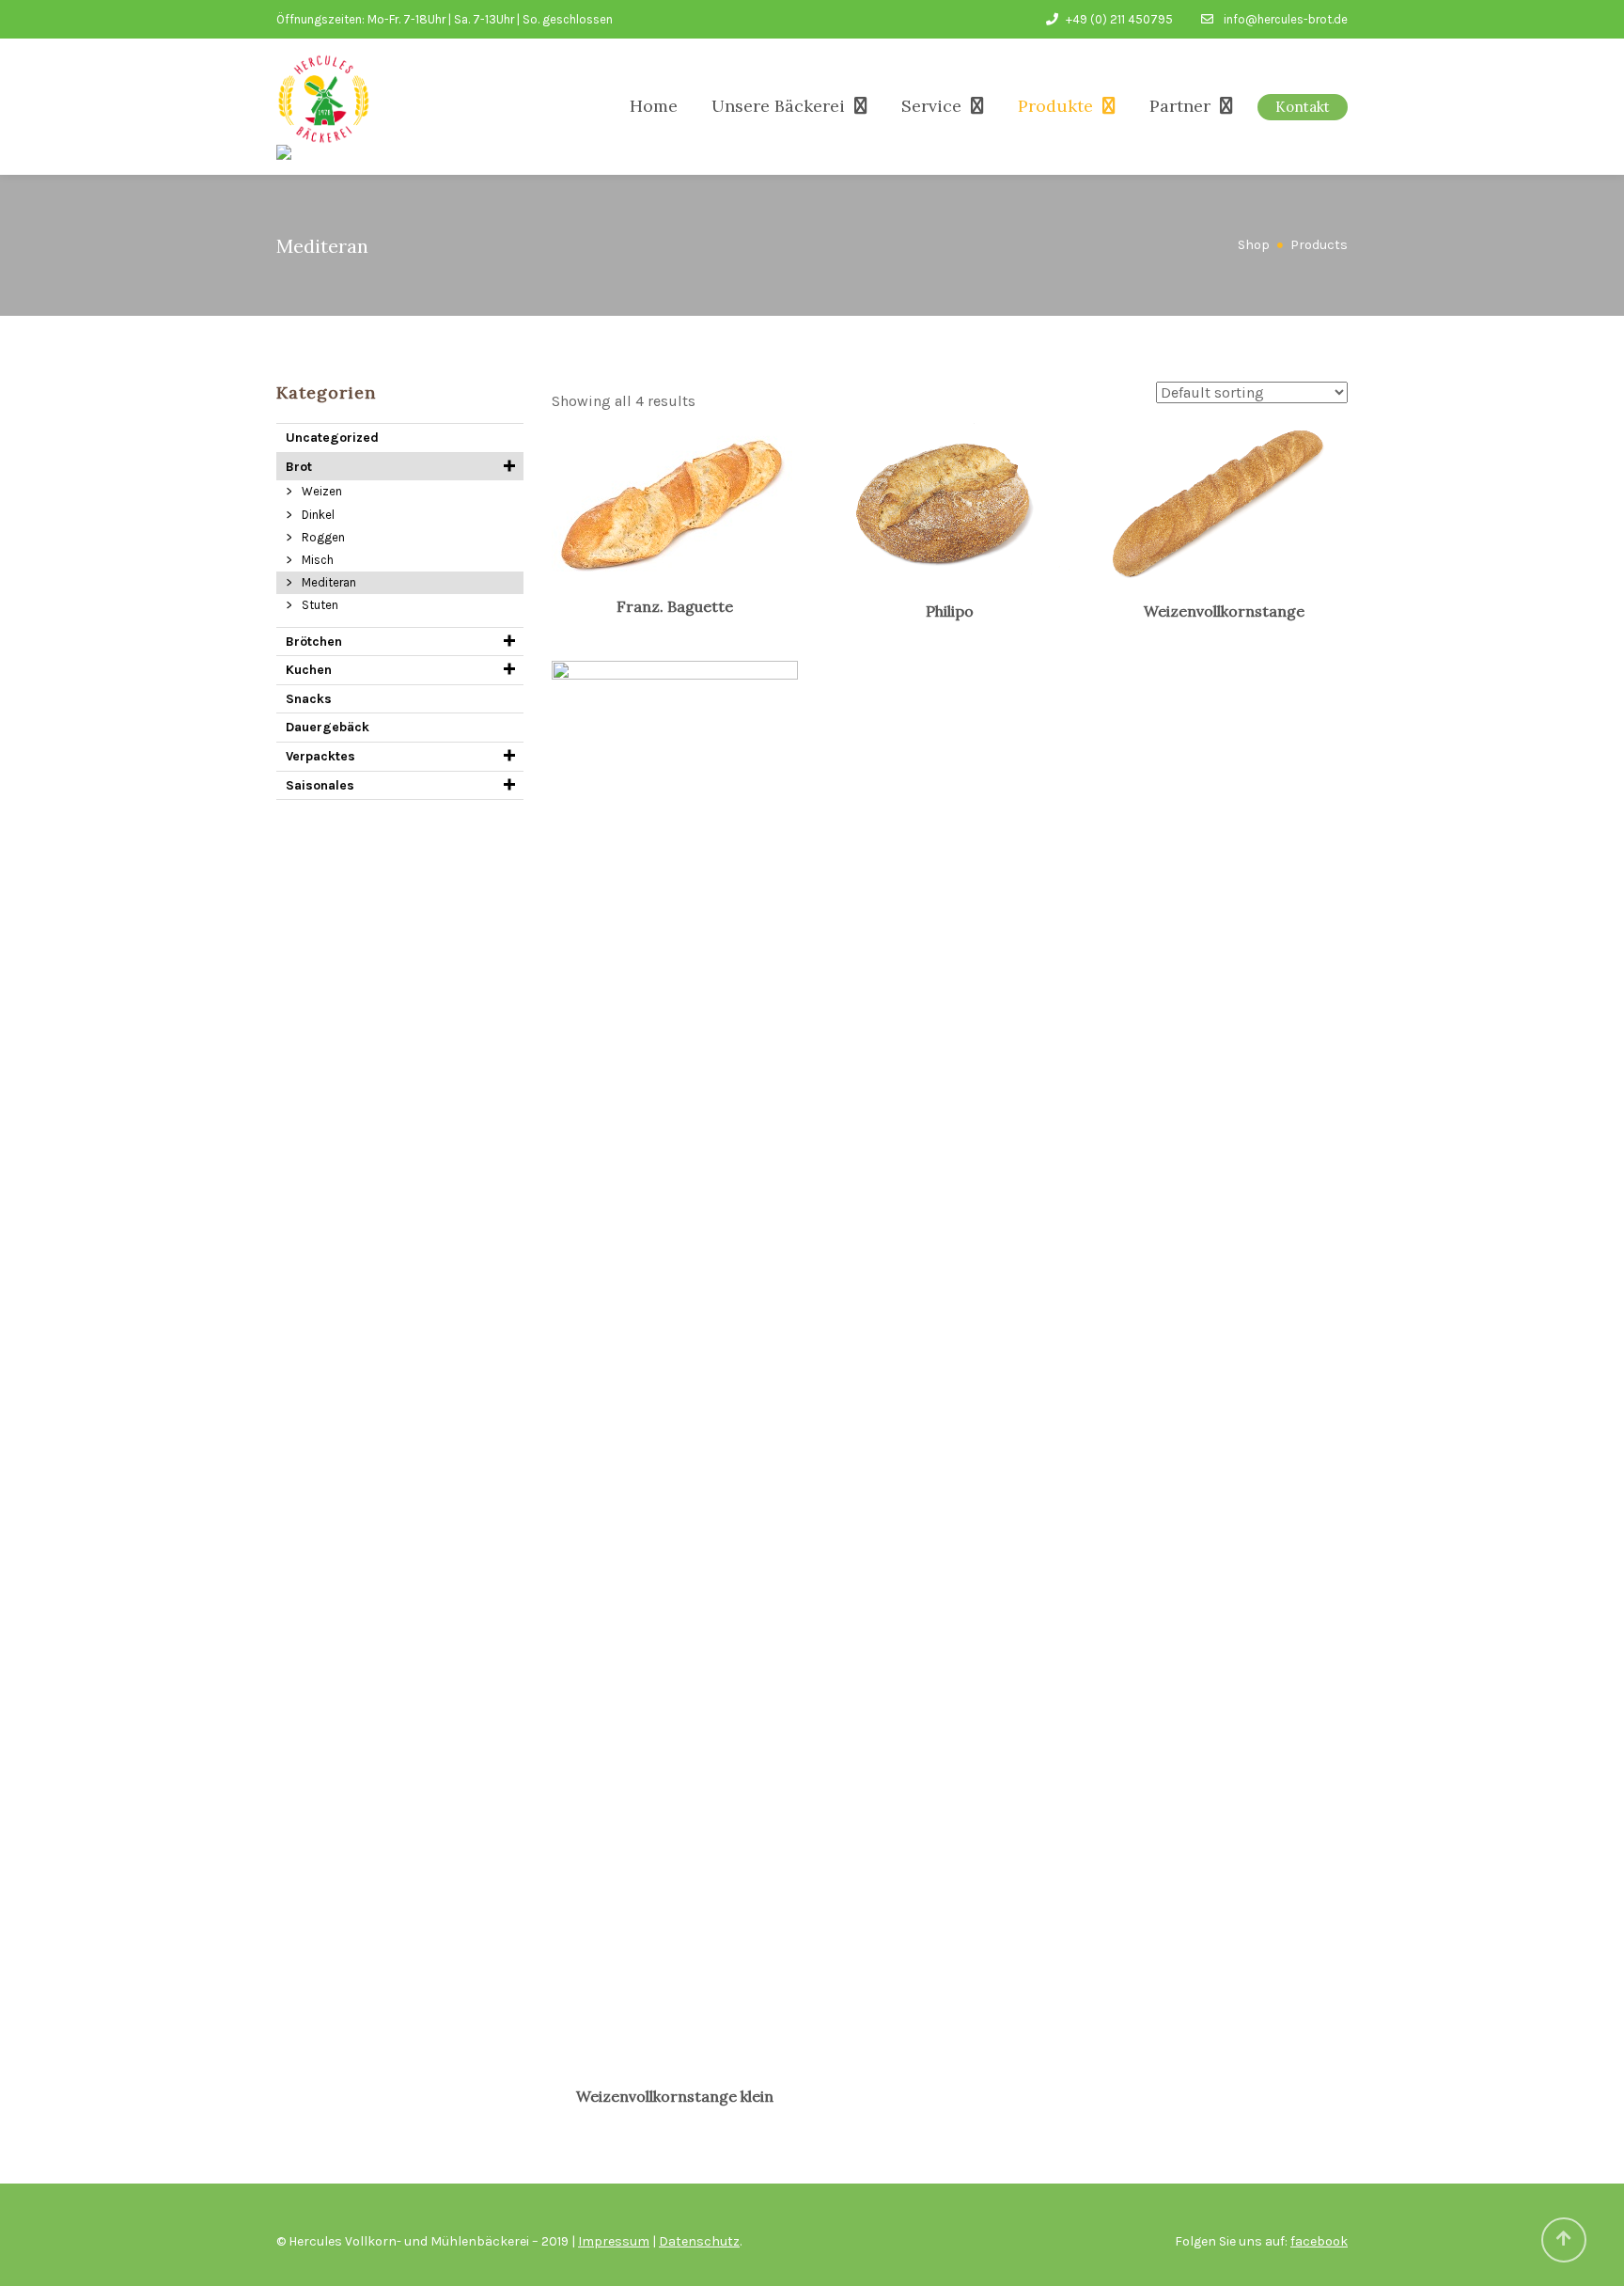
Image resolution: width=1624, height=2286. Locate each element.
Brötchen (314, 642)
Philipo (950, 611)
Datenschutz (699, 2241)
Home (654, 106)
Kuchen (309, 670)
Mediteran (329, 582)
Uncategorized (332, 438)
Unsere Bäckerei (778, 106)
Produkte (1055, 106)
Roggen (323, 537)
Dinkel (318, 515)
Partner (1180, 106)
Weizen (322, 491)
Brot (299, 467)
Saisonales (320, 785)
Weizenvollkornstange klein (675, 2096)
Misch (318, 560)
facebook (1319, 2241)
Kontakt (1303, 107)
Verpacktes (320, 756)
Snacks (309, 699)
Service (931, 106)
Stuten (320, 605)
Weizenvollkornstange (1224, 611)
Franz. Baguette (675, 606)
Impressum (614, 2241)
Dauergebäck (328, 727)
